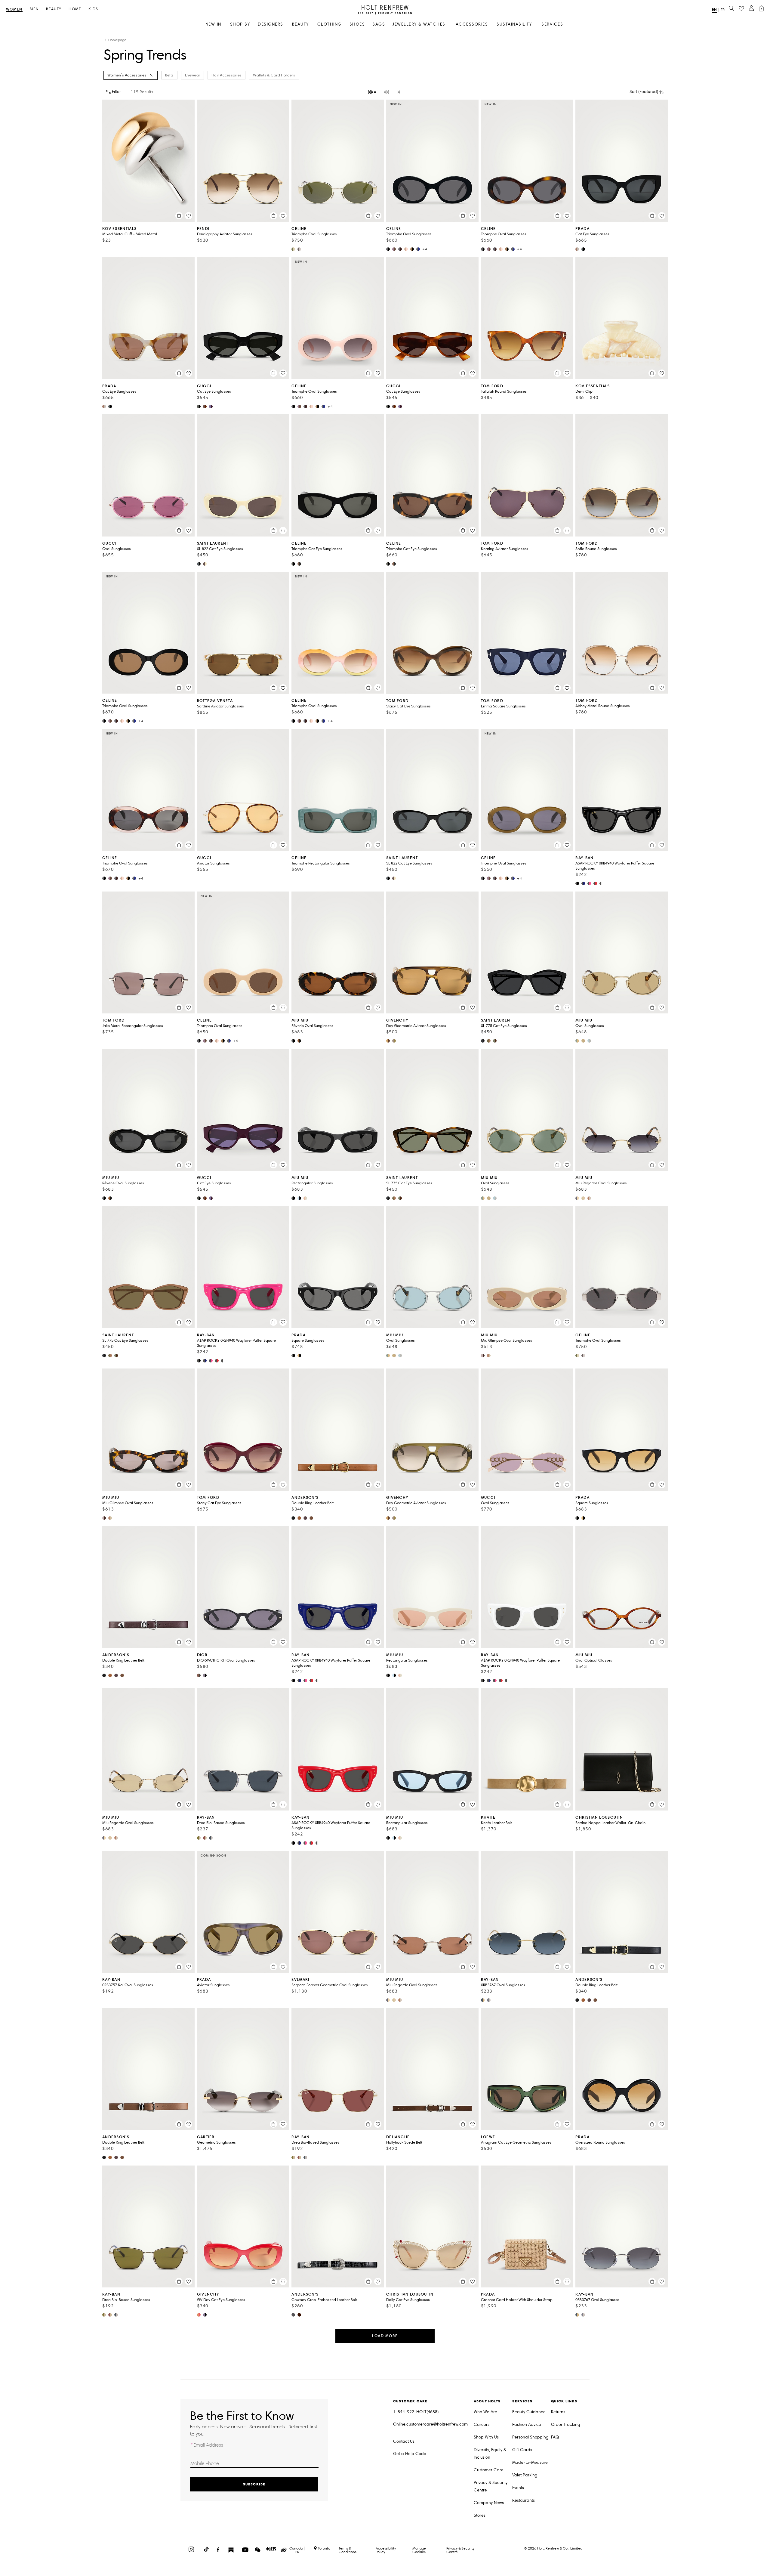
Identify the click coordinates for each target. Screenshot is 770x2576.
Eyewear (192, 75)
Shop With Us (486, 2437)
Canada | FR (297, 2550)
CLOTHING (330, 24)
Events (518, 2488)
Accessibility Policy (386, 2550)
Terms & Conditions (348, 2550)
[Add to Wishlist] (189, 216)
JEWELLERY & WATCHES (419, 24)
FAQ (555, 2437)
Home (75, 9)
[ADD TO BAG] (179, 216)
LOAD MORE (385, 2336)
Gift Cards (522, 2450)
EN (714, 9)
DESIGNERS (271, 24)
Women (14, 9)
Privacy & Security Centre (491, 2486)
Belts (169, 75)
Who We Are (485, 2412)
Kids (93, 9)
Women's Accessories (127, 75)
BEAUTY (300, 24)
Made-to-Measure (530, 2462)
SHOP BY (240, 24)
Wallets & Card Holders (274, 75)
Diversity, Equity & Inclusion (490, 2454)
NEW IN (213, 24)
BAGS (379, 24)
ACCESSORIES (472, 24)
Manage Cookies (419, 2550)
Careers (482, 2424)
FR (723, 10)
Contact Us (404, 2441)
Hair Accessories (226, 75)
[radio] (372, 92)
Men (34, 9)
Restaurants (524, 2500)
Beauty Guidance (529, 2412)
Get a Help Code (410, 2454)
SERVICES (552, 24)
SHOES (357, 24)
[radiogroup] (385, 92)
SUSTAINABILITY (514, 24)
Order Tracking (566, 2424)
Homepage (117, 40)
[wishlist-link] (741, 9)
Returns (558, 2412)
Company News (489, 2503)
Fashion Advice (527, 2424)
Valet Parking (525, 2475)
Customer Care (489, 2470)
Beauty (54, 9)
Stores (480, 2515)
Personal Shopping (530, 2437)
